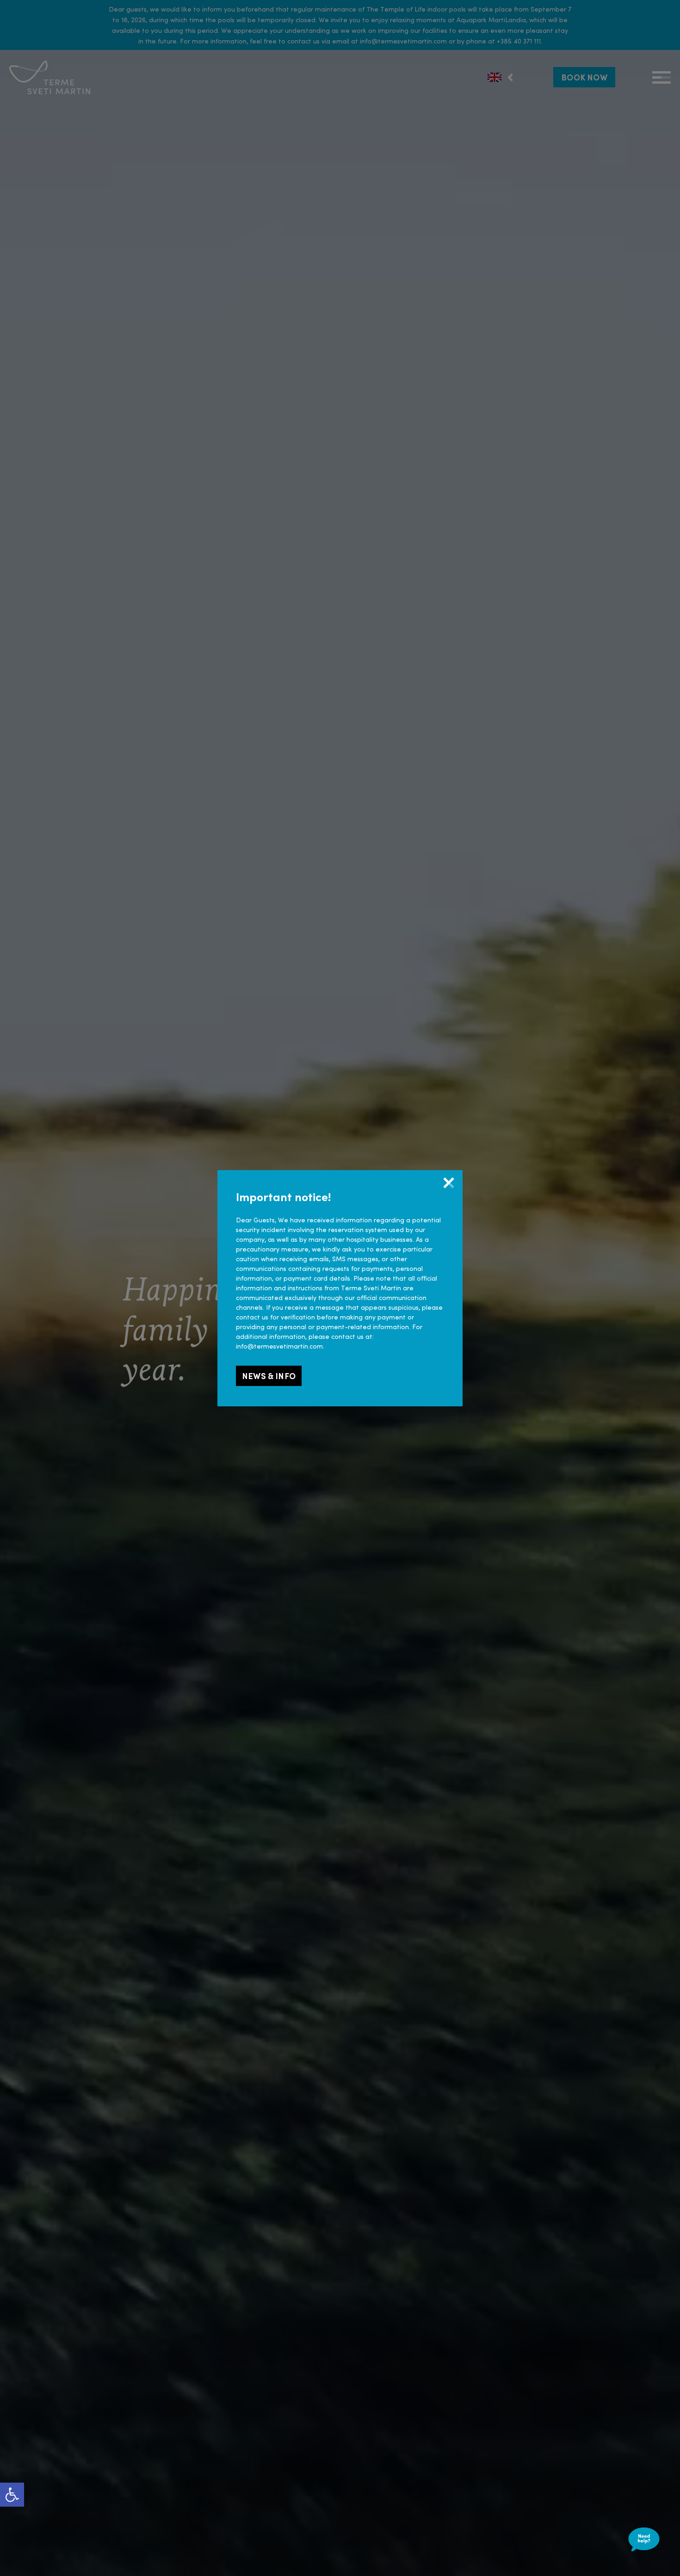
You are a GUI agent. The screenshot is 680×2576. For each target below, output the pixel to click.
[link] (12, 2495)
